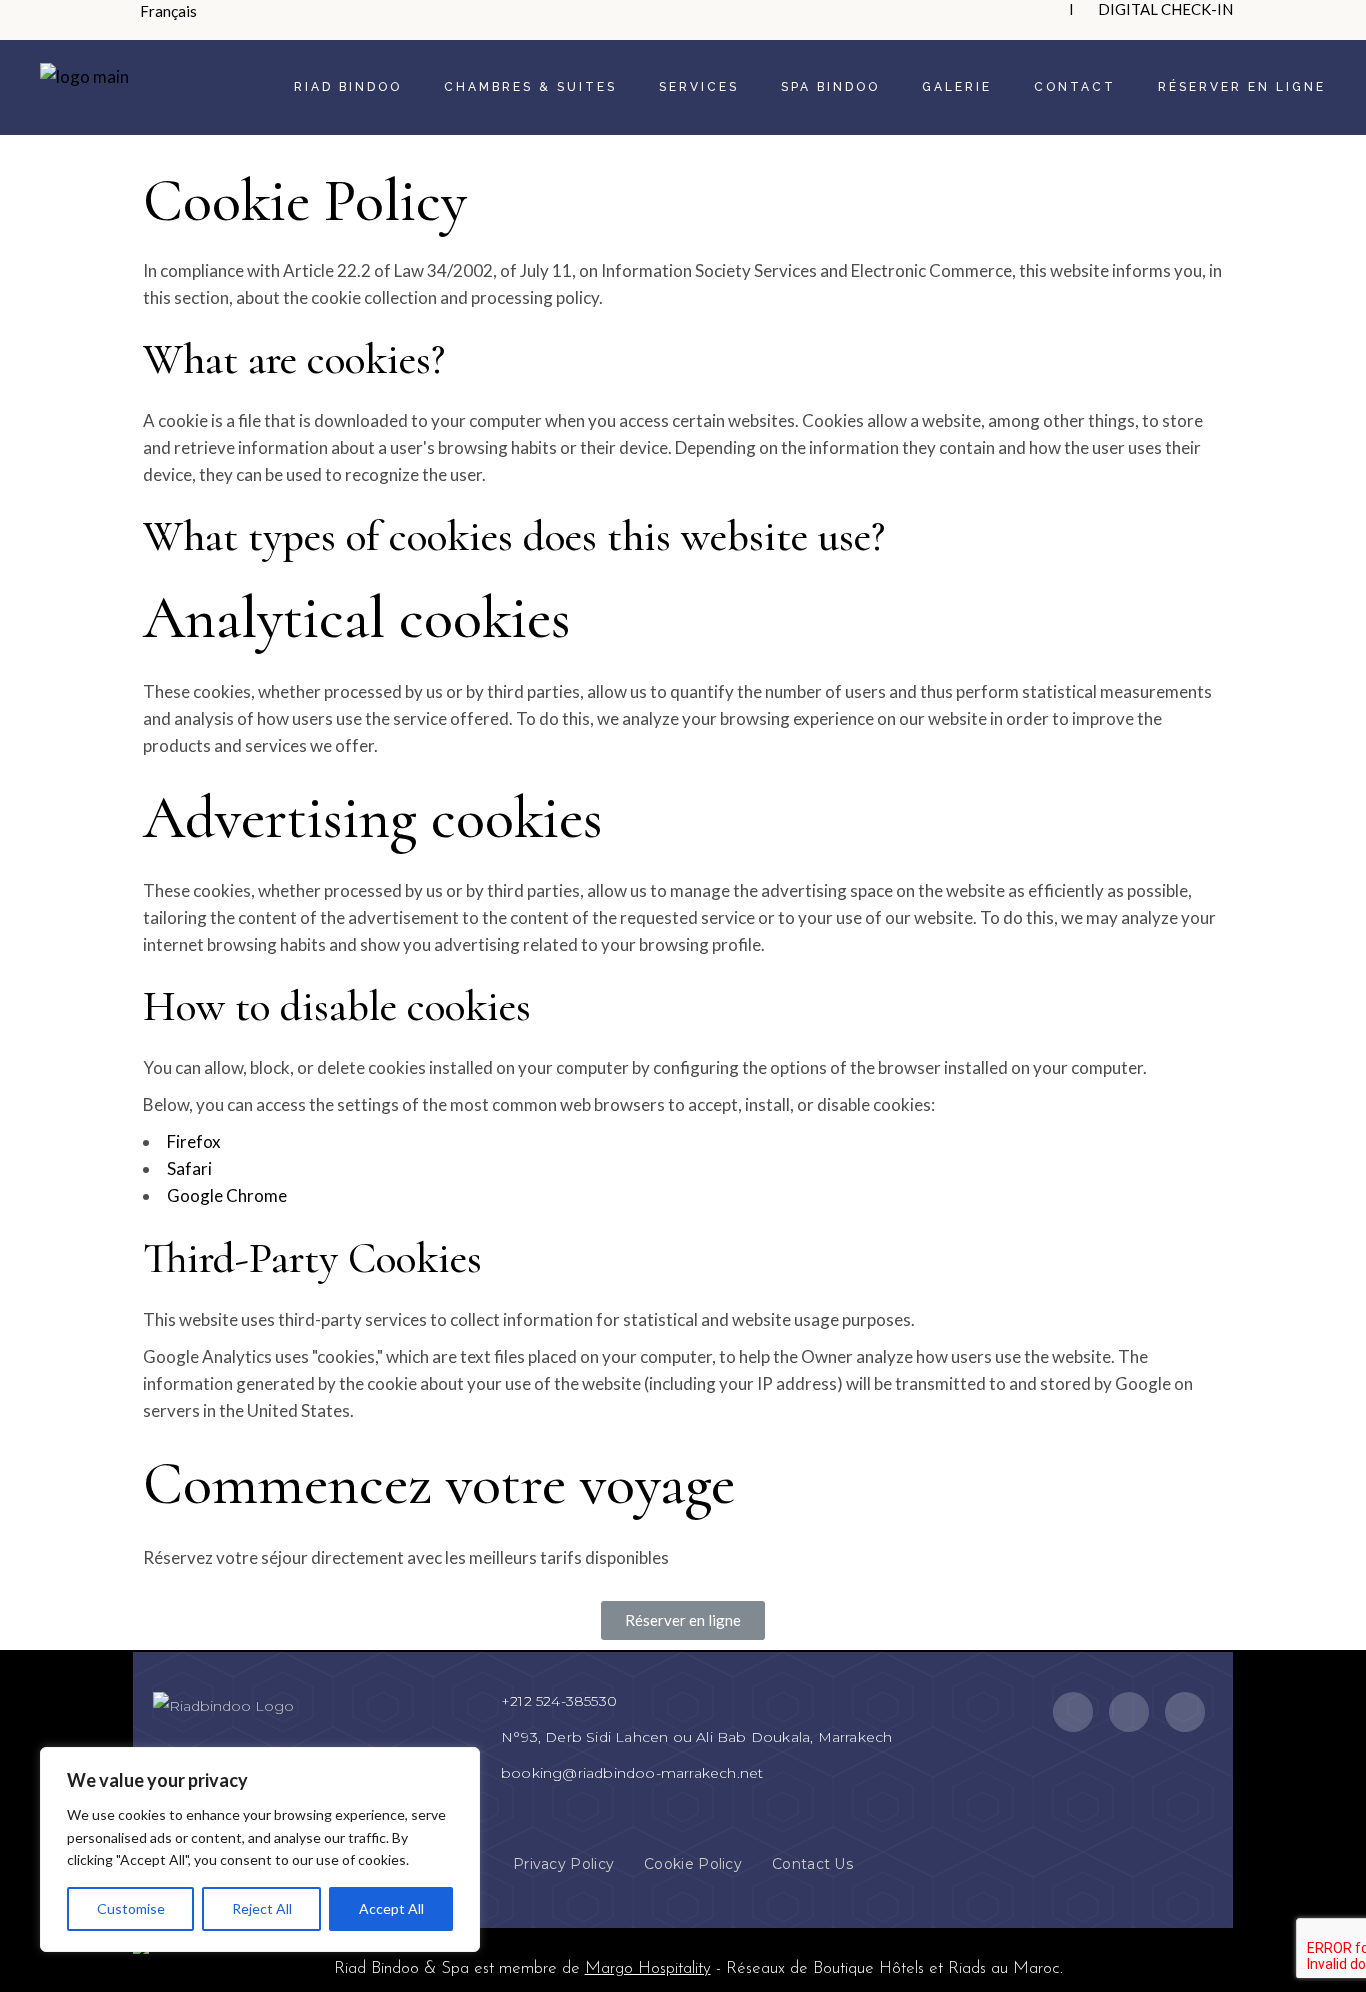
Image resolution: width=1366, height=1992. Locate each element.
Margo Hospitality (648, 1968)
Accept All (391, 1908)
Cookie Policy (693, 1864)
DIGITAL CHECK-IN (1165, 9)
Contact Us (812, 1864)
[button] (683, 1620)
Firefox (194, 1141)
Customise (131, 1908)
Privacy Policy (563, 1864)
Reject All (262, 1908)
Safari (189, 1168)
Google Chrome (227, 1195)
